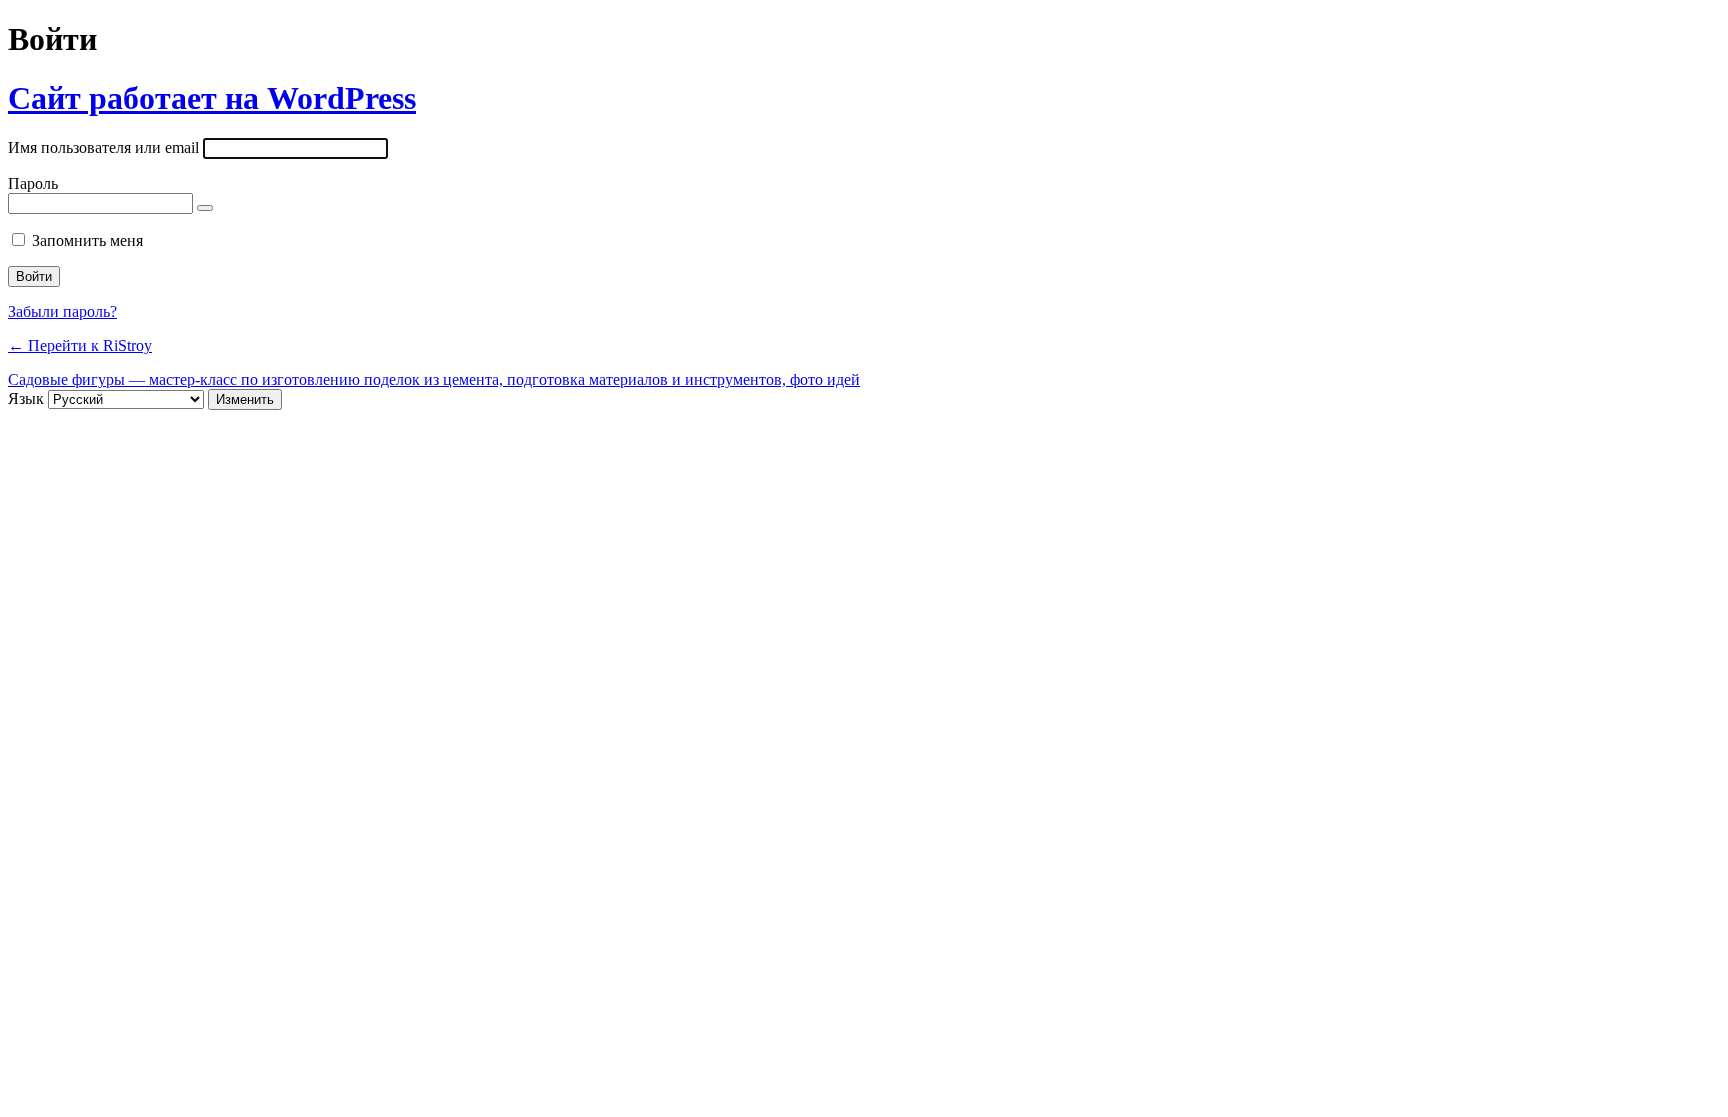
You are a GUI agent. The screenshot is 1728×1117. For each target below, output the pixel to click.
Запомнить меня (87, 240)
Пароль (33, 183)
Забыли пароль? (62, 311)
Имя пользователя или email (103, 147)
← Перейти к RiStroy (80, 345)
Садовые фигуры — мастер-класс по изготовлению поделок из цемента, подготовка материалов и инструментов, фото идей (434, 379)
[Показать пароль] (205, 208)
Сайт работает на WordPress (212, 98)
